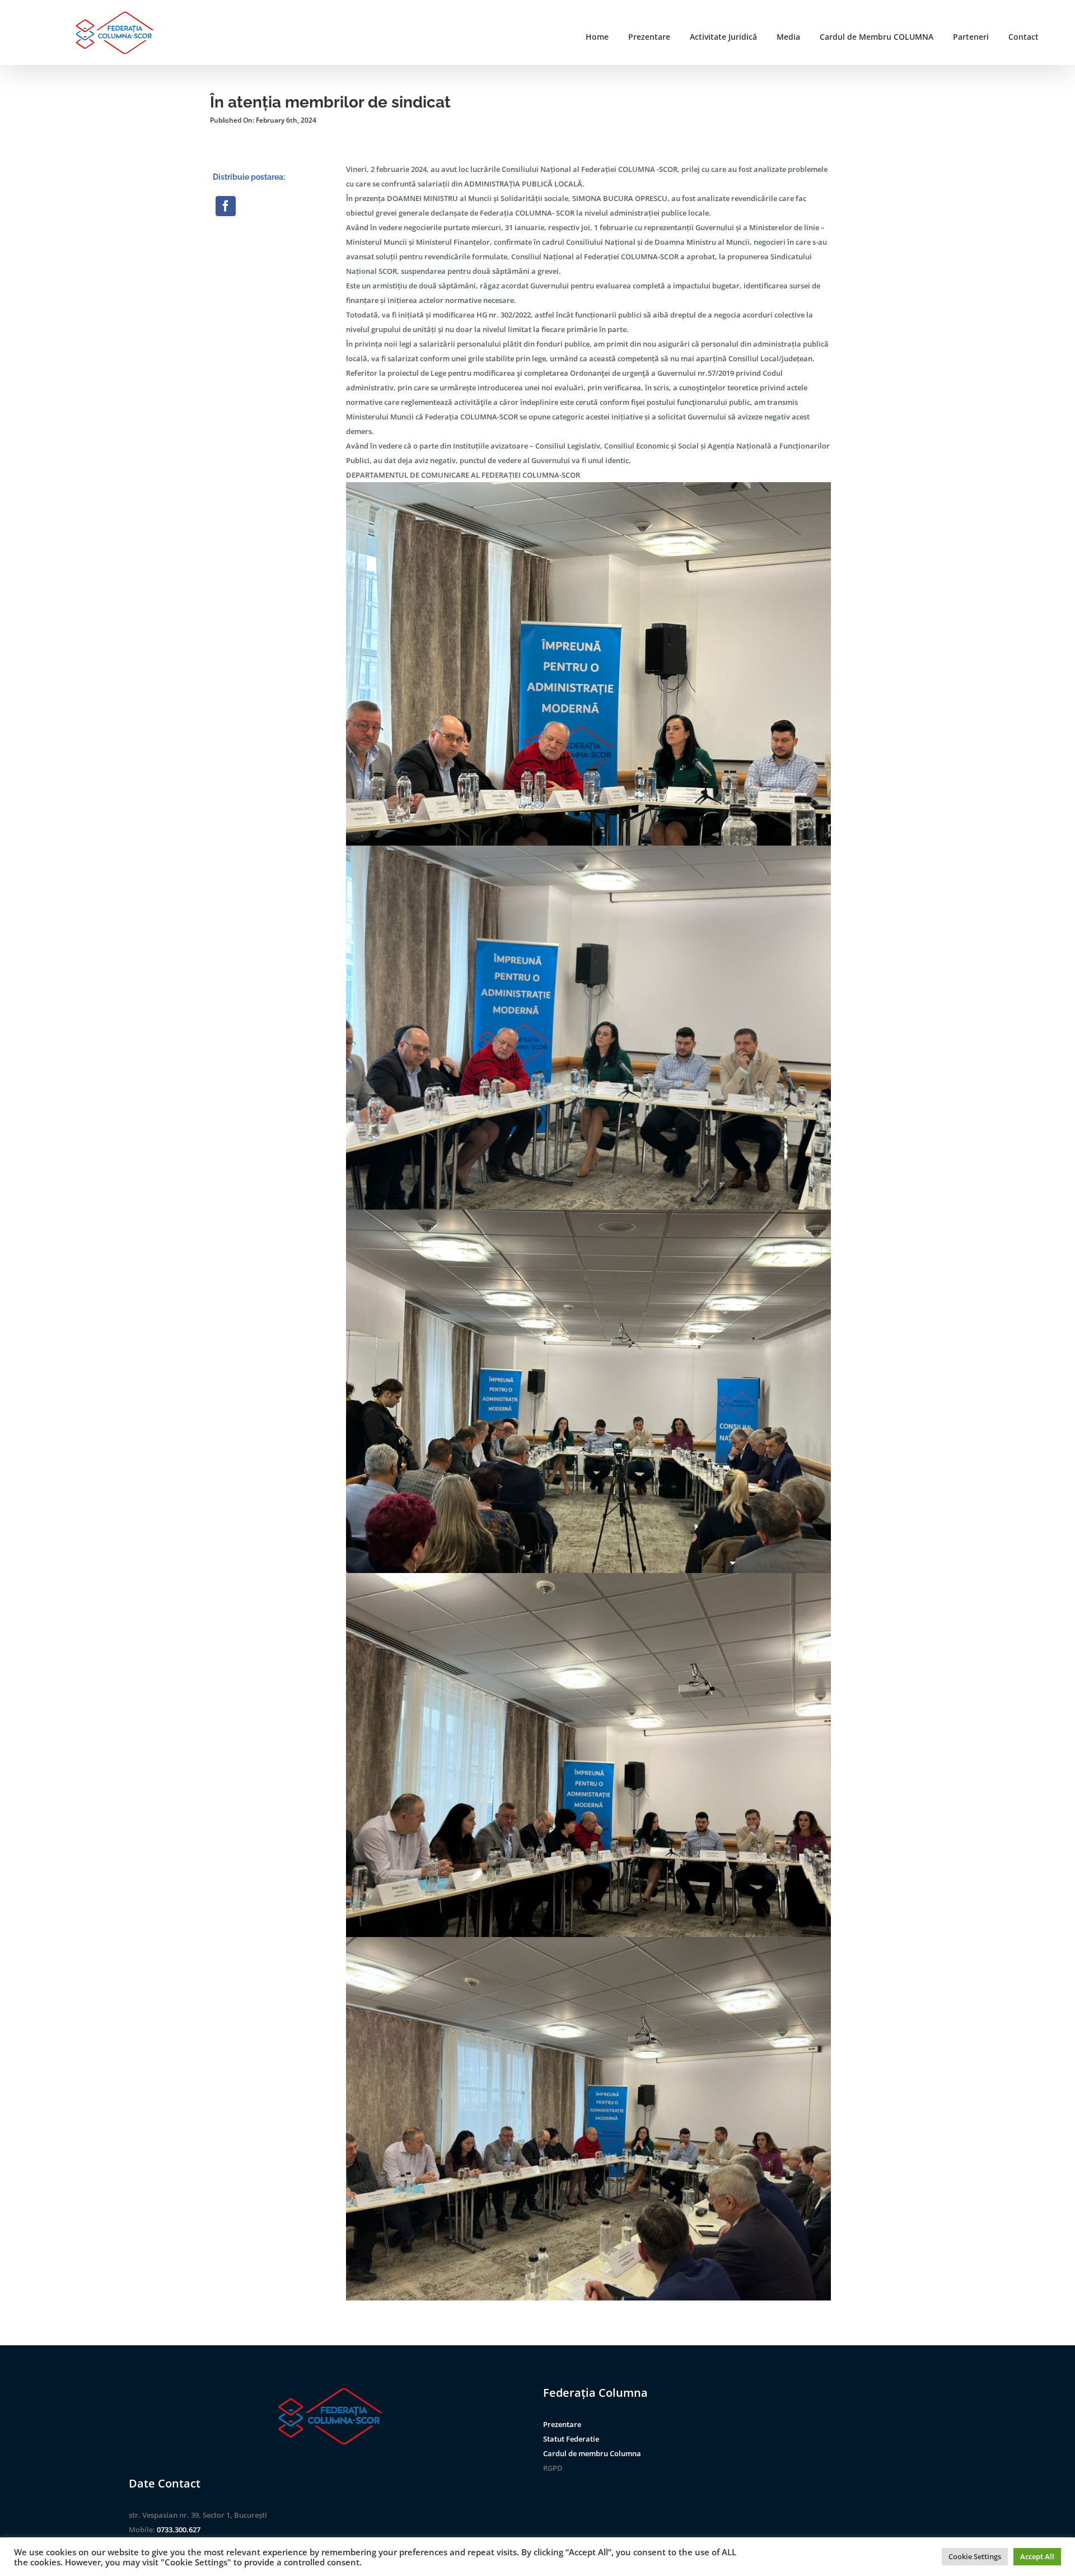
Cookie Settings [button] (975, 2556)
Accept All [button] (1037, 2556)
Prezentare (562, 2424)
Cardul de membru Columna (592, 2453)
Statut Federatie (571, 2439)
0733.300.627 (179, 2530)
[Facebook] (226, 206)
